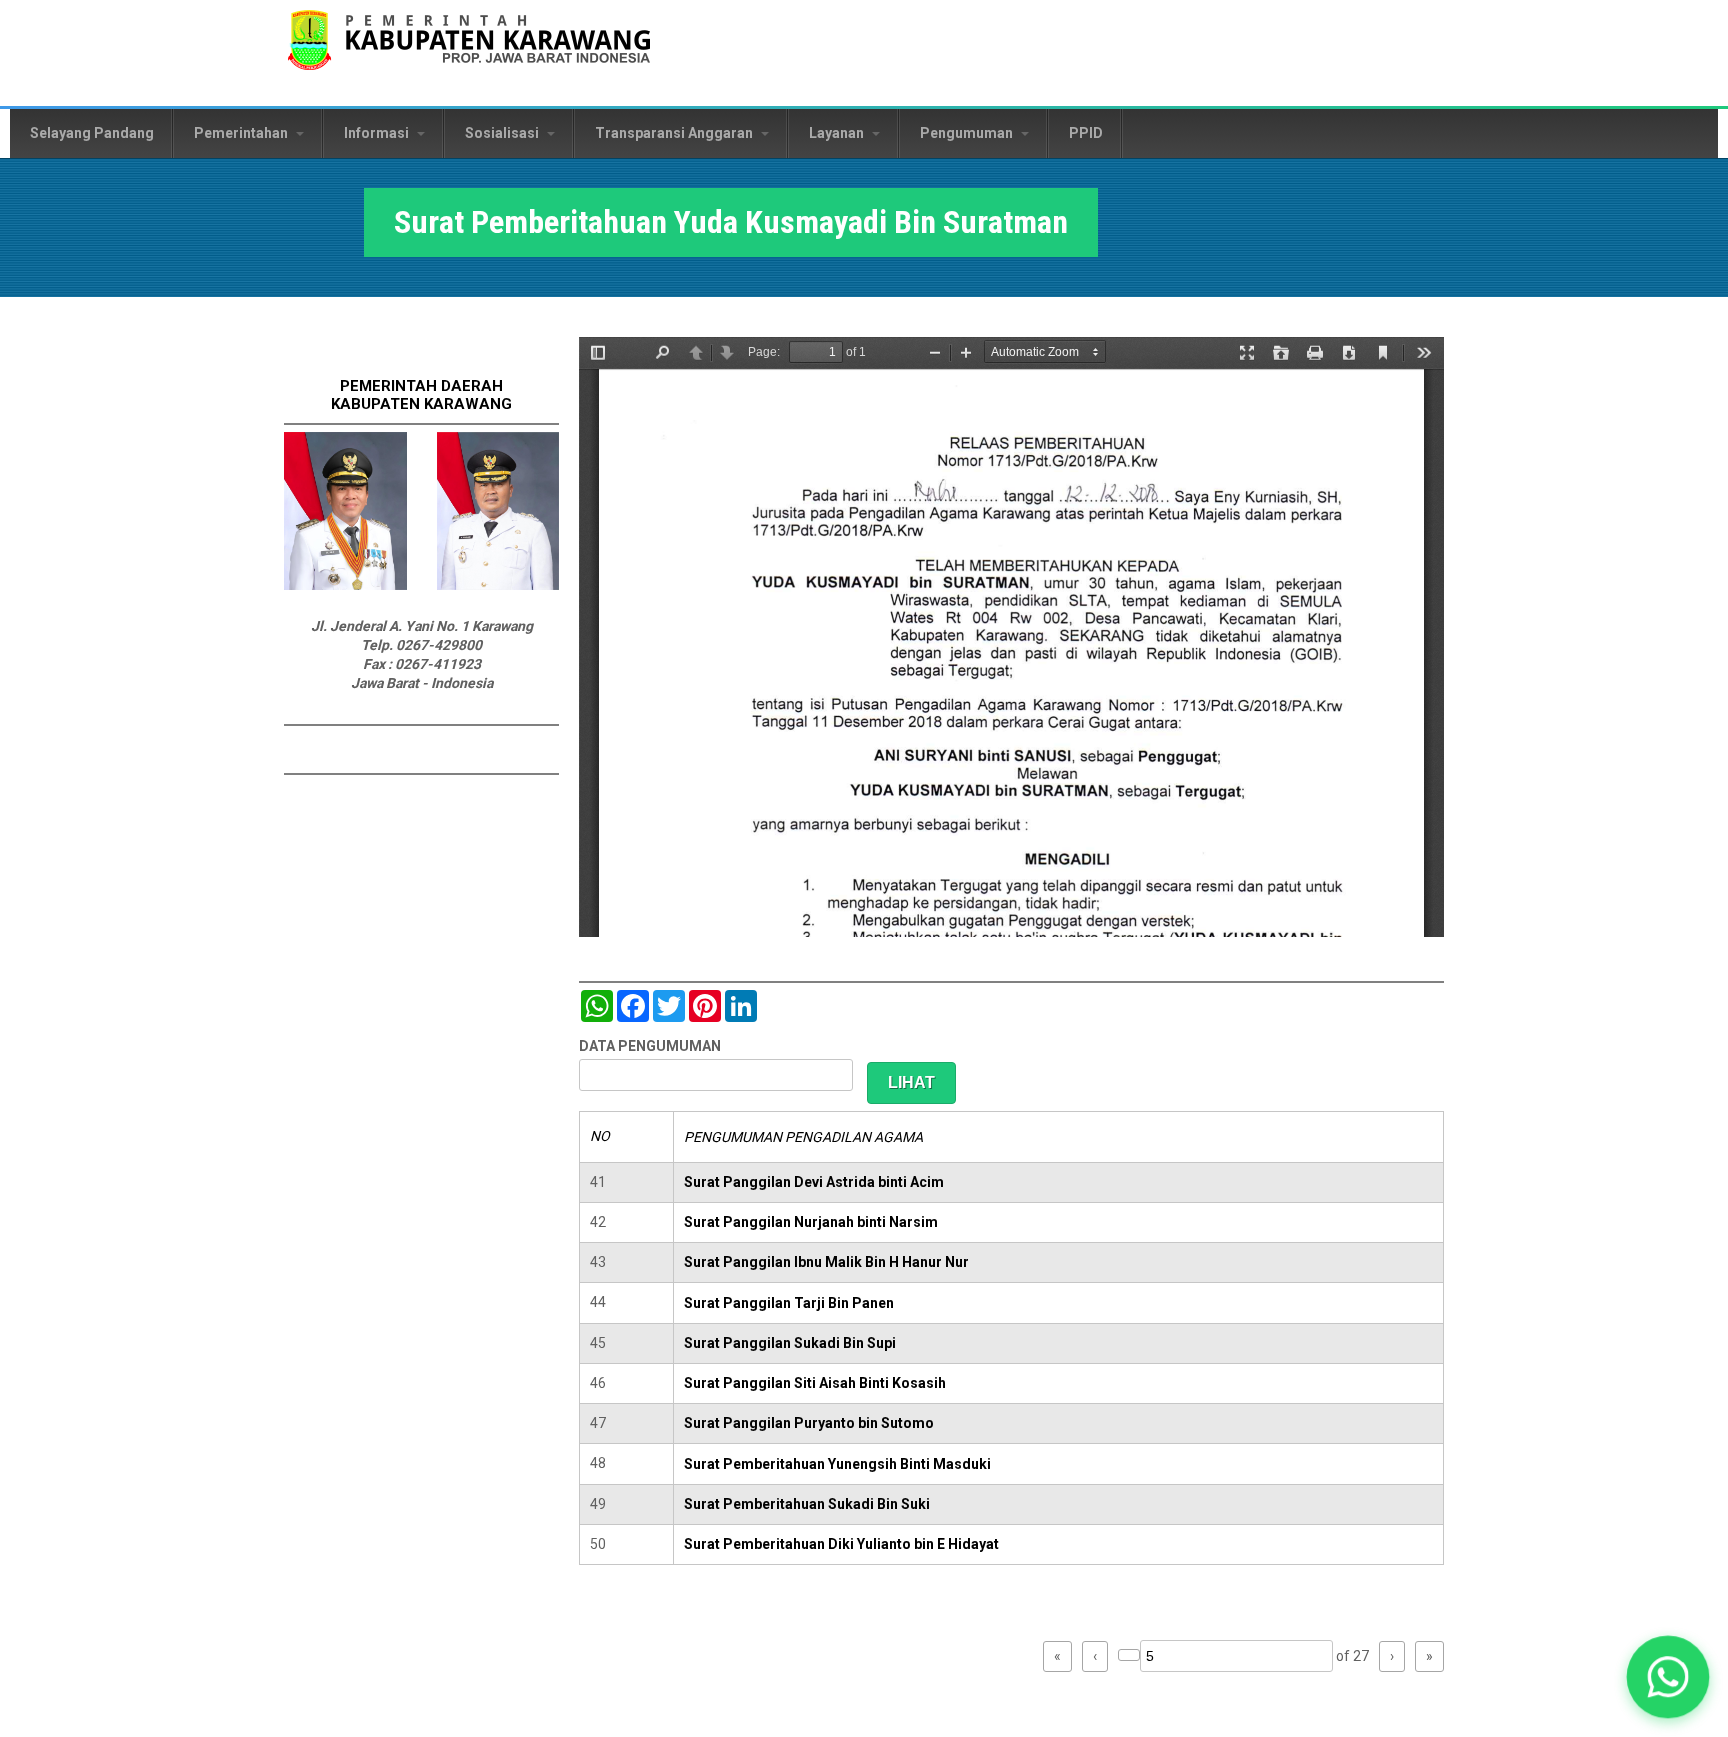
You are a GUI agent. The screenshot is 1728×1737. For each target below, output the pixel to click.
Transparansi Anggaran (675, 133)
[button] (1668, 1677)
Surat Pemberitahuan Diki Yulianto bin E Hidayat (841, 1544)
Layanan (838, 133)
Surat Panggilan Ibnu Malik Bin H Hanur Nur (826, 1262)
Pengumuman (968, 133)
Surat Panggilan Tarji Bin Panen (789, 1303)
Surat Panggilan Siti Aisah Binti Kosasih (815, 1383)
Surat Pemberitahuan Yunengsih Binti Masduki (837, 1464)
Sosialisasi (503, 133)
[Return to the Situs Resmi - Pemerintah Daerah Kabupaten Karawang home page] (469, 52)
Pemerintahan (242, 133)
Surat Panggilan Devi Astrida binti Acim (814, 1182)
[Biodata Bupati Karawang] (345, 585)
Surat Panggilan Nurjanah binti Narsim (811, 1222)
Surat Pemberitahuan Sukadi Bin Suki (807, 1504)
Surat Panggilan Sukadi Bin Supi (790, 1343)
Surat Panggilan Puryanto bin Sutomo (809, 1423)
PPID (1086, 133)
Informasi (378, 133)
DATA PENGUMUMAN (650, 1046)
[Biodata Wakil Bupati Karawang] (498, 585)
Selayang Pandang (92, 133)
